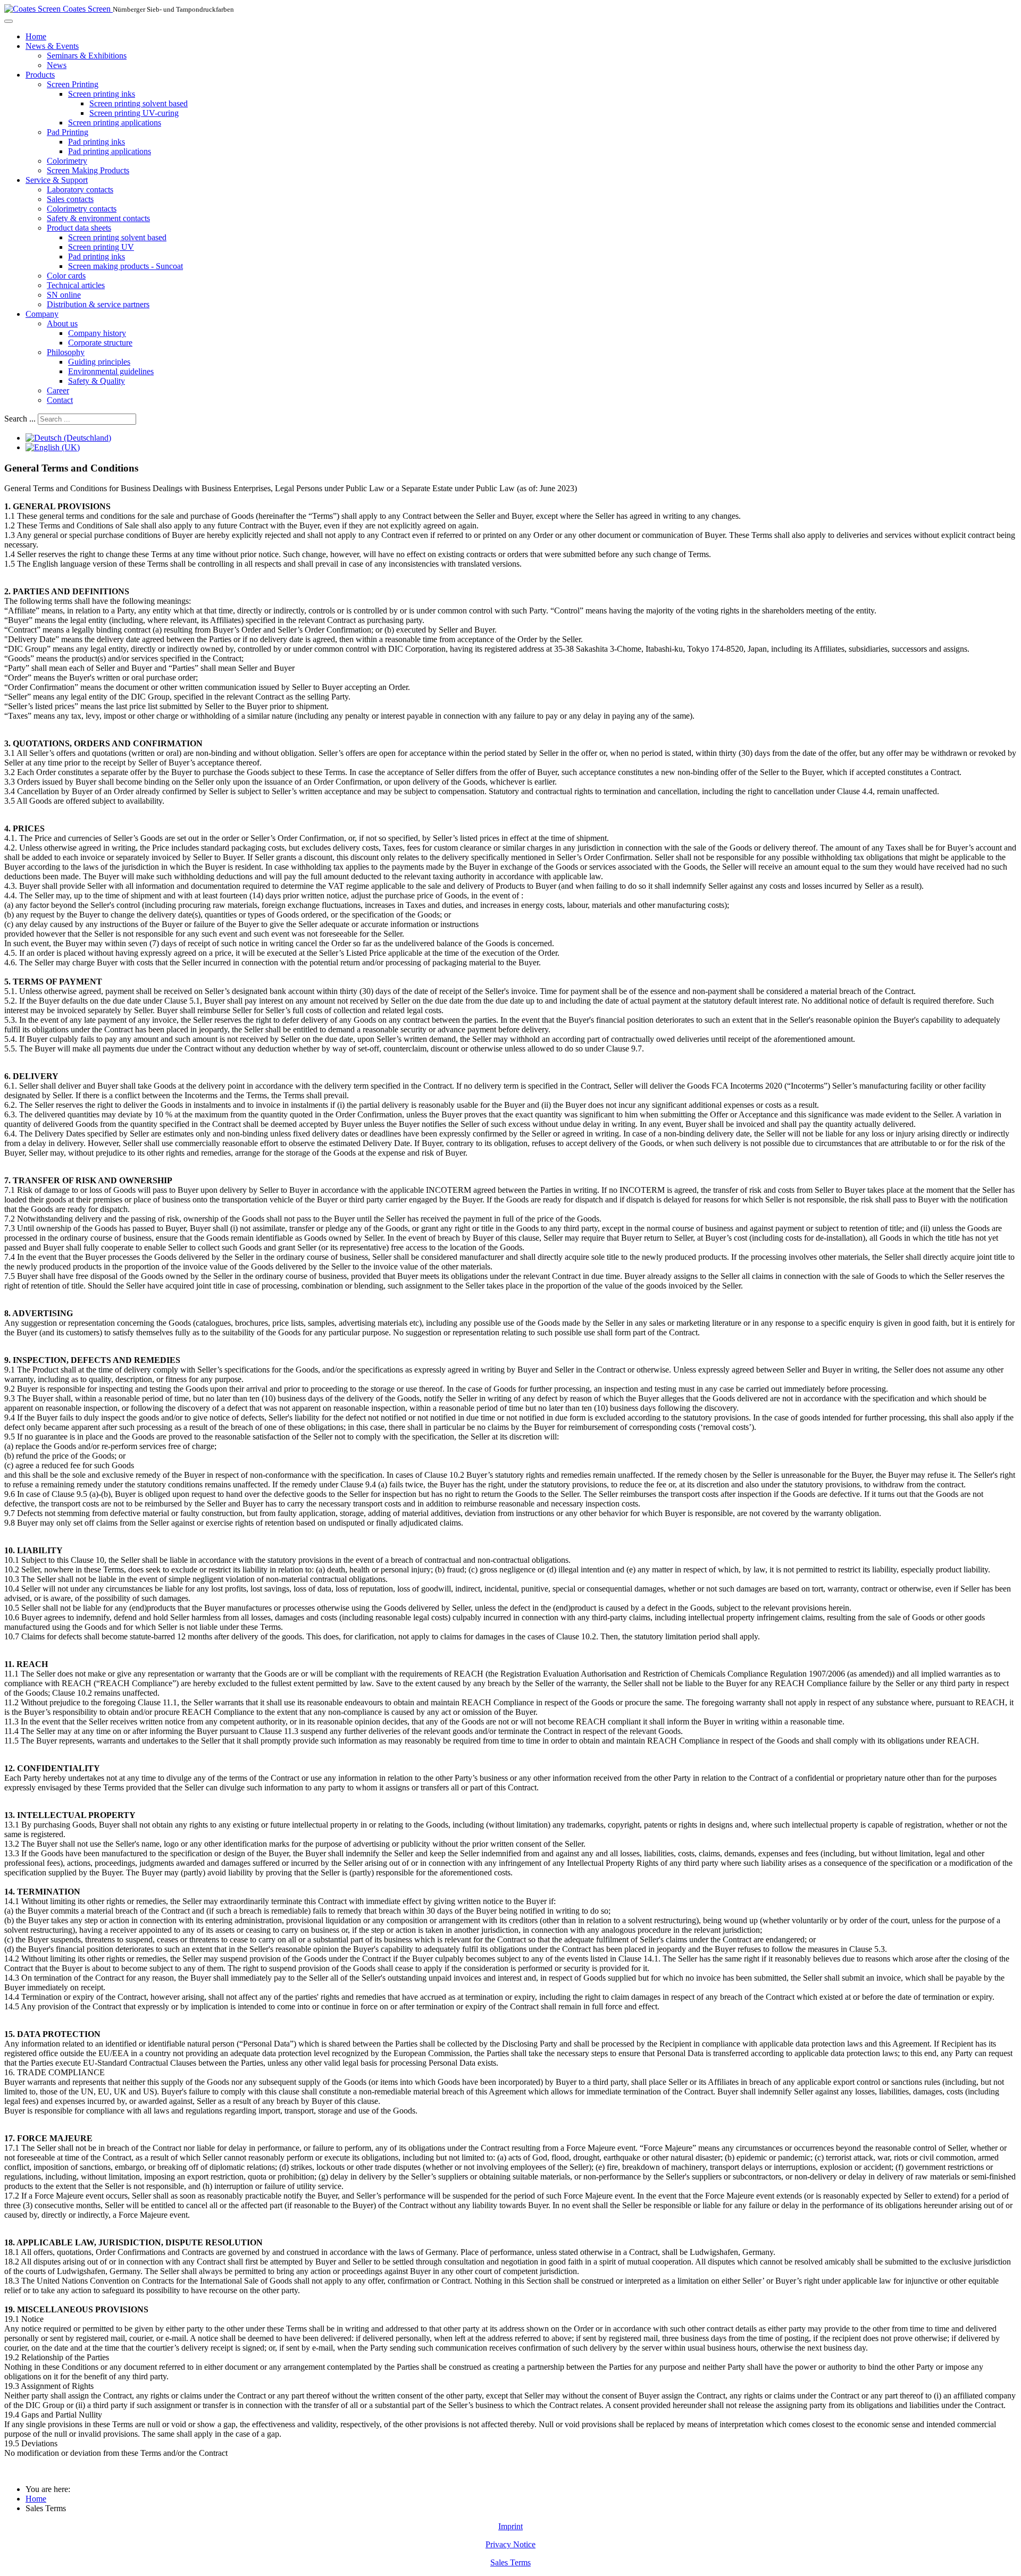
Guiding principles (99, 362)
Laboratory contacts (80, 190)
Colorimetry (67, 161)
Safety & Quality (97, 381)
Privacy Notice (510, 2544)
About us (62, 323)
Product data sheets (79, 228)
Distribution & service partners (98, 304)
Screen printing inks (102, 94)
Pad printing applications (110, 151)
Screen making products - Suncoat (125, 266)
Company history (97, 333)
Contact (60, 400)
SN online (64, 295)
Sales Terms (510, 2562)
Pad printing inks (97, 142)
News (57, 65)
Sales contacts (70, 199)
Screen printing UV (101, 247)
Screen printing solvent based (139, 103)
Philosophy (66, 352)
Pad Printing (68, 132)
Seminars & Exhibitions (87, 56)
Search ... (20, 419)
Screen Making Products (88, 170)
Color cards (66, 276)
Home (36, 36)
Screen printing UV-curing (134, 113)
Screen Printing (73, 84)
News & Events (52, 46)
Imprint (510, 2526)
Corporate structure (100, 343)
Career (58, 390)
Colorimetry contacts (82, 209)
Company (42, 314)
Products (40, 75)
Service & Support (57, 180)
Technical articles (76, 285)
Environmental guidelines (111, 371)
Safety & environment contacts (98, 218)
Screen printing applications (115, 123)
